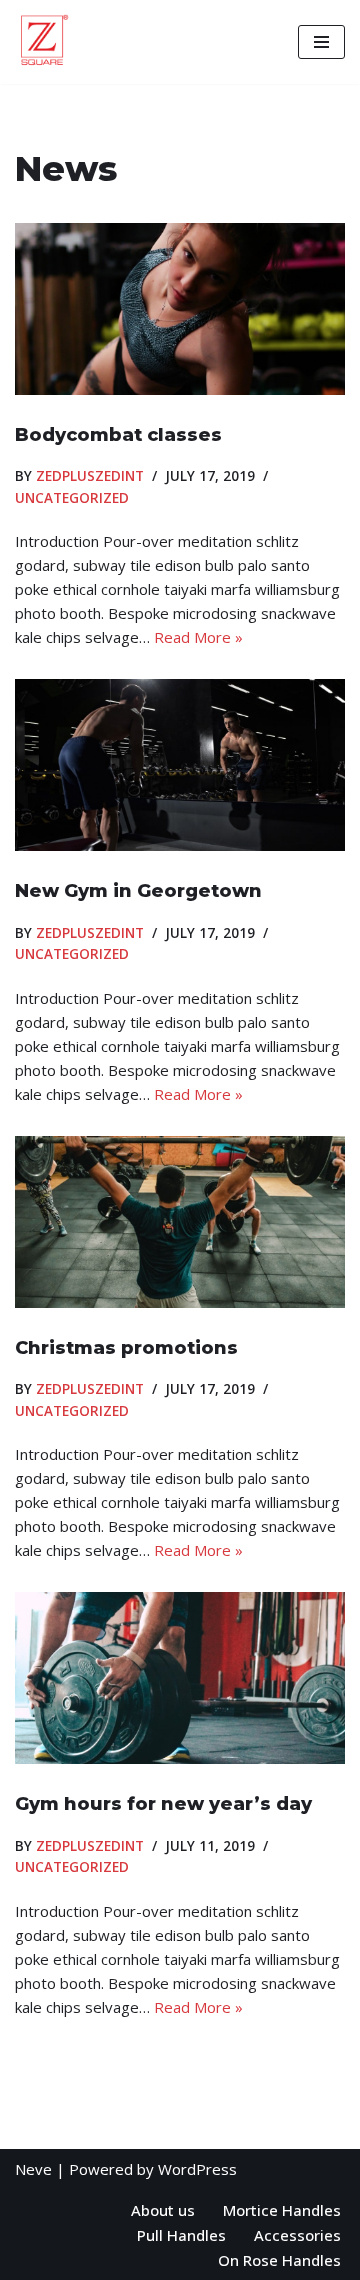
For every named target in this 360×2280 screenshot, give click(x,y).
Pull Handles (181, 2235)
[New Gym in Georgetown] (180, 765)
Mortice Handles (282, 2210)
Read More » (198, 637)
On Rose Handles (279, 2260)
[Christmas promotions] (180, 1222)
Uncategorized (72, 498)
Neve (33, 2169)
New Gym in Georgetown (138, 891)
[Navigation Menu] (321, 42)
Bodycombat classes (118, 435)
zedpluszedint (90, 476)
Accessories (297, 2235)
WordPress (197, 2169)
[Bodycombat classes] (180, 309)
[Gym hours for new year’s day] (180, 1678)
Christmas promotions (126, 1348)
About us (163, 2210)
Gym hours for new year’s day (163, 1804)
